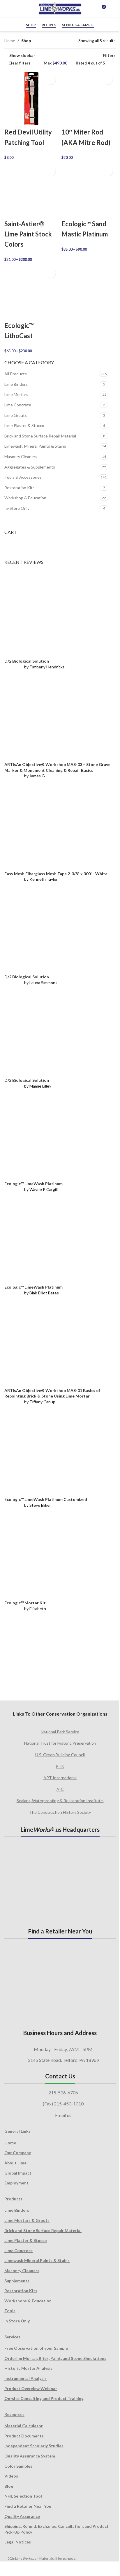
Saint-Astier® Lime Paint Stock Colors (28, 234)
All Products (16, 374)
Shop (31, 25)
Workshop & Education (25, 498)
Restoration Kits (20, 488)
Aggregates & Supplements (30, 467)
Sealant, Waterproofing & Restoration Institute (60, 1801)
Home (10, 41)
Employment (16, 2183)
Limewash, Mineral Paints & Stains (35, 446)
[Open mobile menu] (113, 9)
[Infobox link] (10, 9)
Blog (9, 2486)
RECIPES (49, 25)
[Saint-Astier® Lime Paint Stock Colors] (31, 190)
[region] (60, 1654)
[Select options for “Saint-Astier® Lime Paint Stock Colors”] (51, 171)
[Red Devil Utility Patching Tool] (31, 98)
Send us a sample (78, 25)
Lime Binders (16, 384)
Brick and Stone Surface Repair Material (40, 436)
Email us (63, 2115)
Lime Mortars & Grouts (27, 2220)
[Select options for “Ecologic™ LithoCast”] (51, 273)
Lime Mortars (16, 394)
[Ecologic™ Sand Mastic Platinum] (89, 190)
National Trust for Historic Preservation (60, 1743)
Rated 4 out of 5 (90, 63)
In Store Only (17, 2321)
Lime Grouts (16, 415)
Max (55, 63)
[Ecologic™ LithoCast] (31, 292)
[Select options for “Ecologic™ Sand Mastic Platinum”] (108, 171)
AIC (60, 1789)
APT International (60, 1778)
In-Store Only (17, 508)
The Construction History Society (60, 1812)
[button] (51, 79)
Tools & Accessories (23, 477)
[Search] (91, 9)
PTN (60, 1766)
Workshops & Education (28, 2301)
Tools (10, 2311)
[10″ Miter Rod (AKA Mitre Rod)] (89, 98)
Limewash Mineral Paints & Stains (37, 2260)
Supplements (17, 2281)
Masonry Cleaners (21, 456)
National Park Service (60, 1732)
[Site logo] (60, 9)
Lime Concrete (18, 405)
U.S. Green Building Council (60, 1755)
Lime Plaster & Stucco (24, 425)
